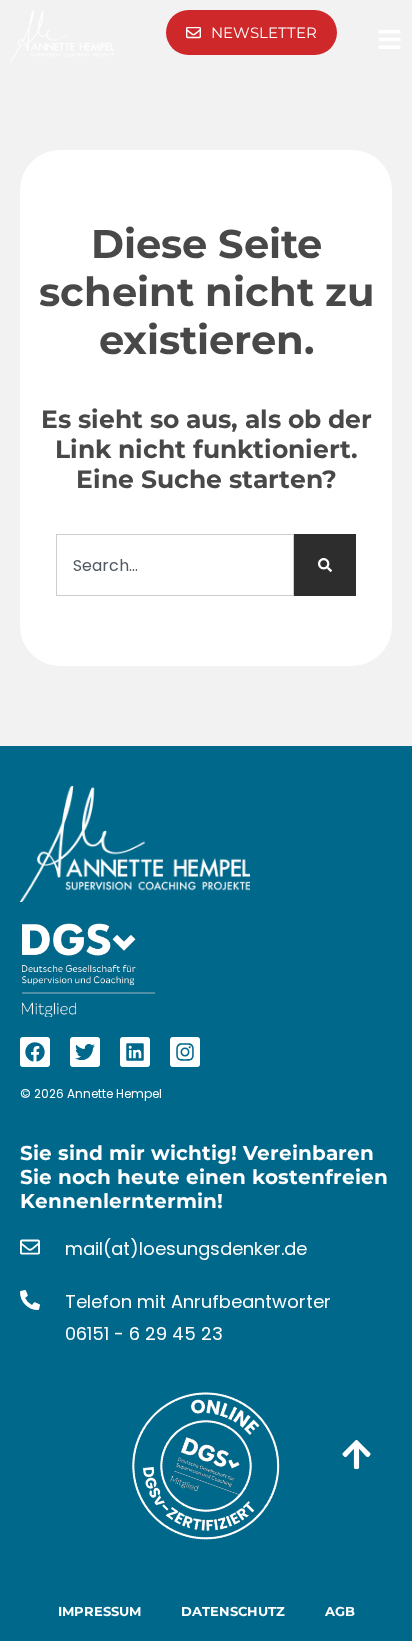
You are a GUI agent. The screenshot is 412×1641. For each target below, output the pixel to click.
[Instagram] (185, 1052)
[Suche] (325, 565)
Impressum (99, 1611)
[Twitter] (85, 1052)
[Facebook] (35, 1052)
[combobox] (175, 565)
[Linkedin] (135, 1052)
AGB (340, 1611)
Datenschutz (233, 1611)
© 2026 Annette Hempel (91, 1093)
